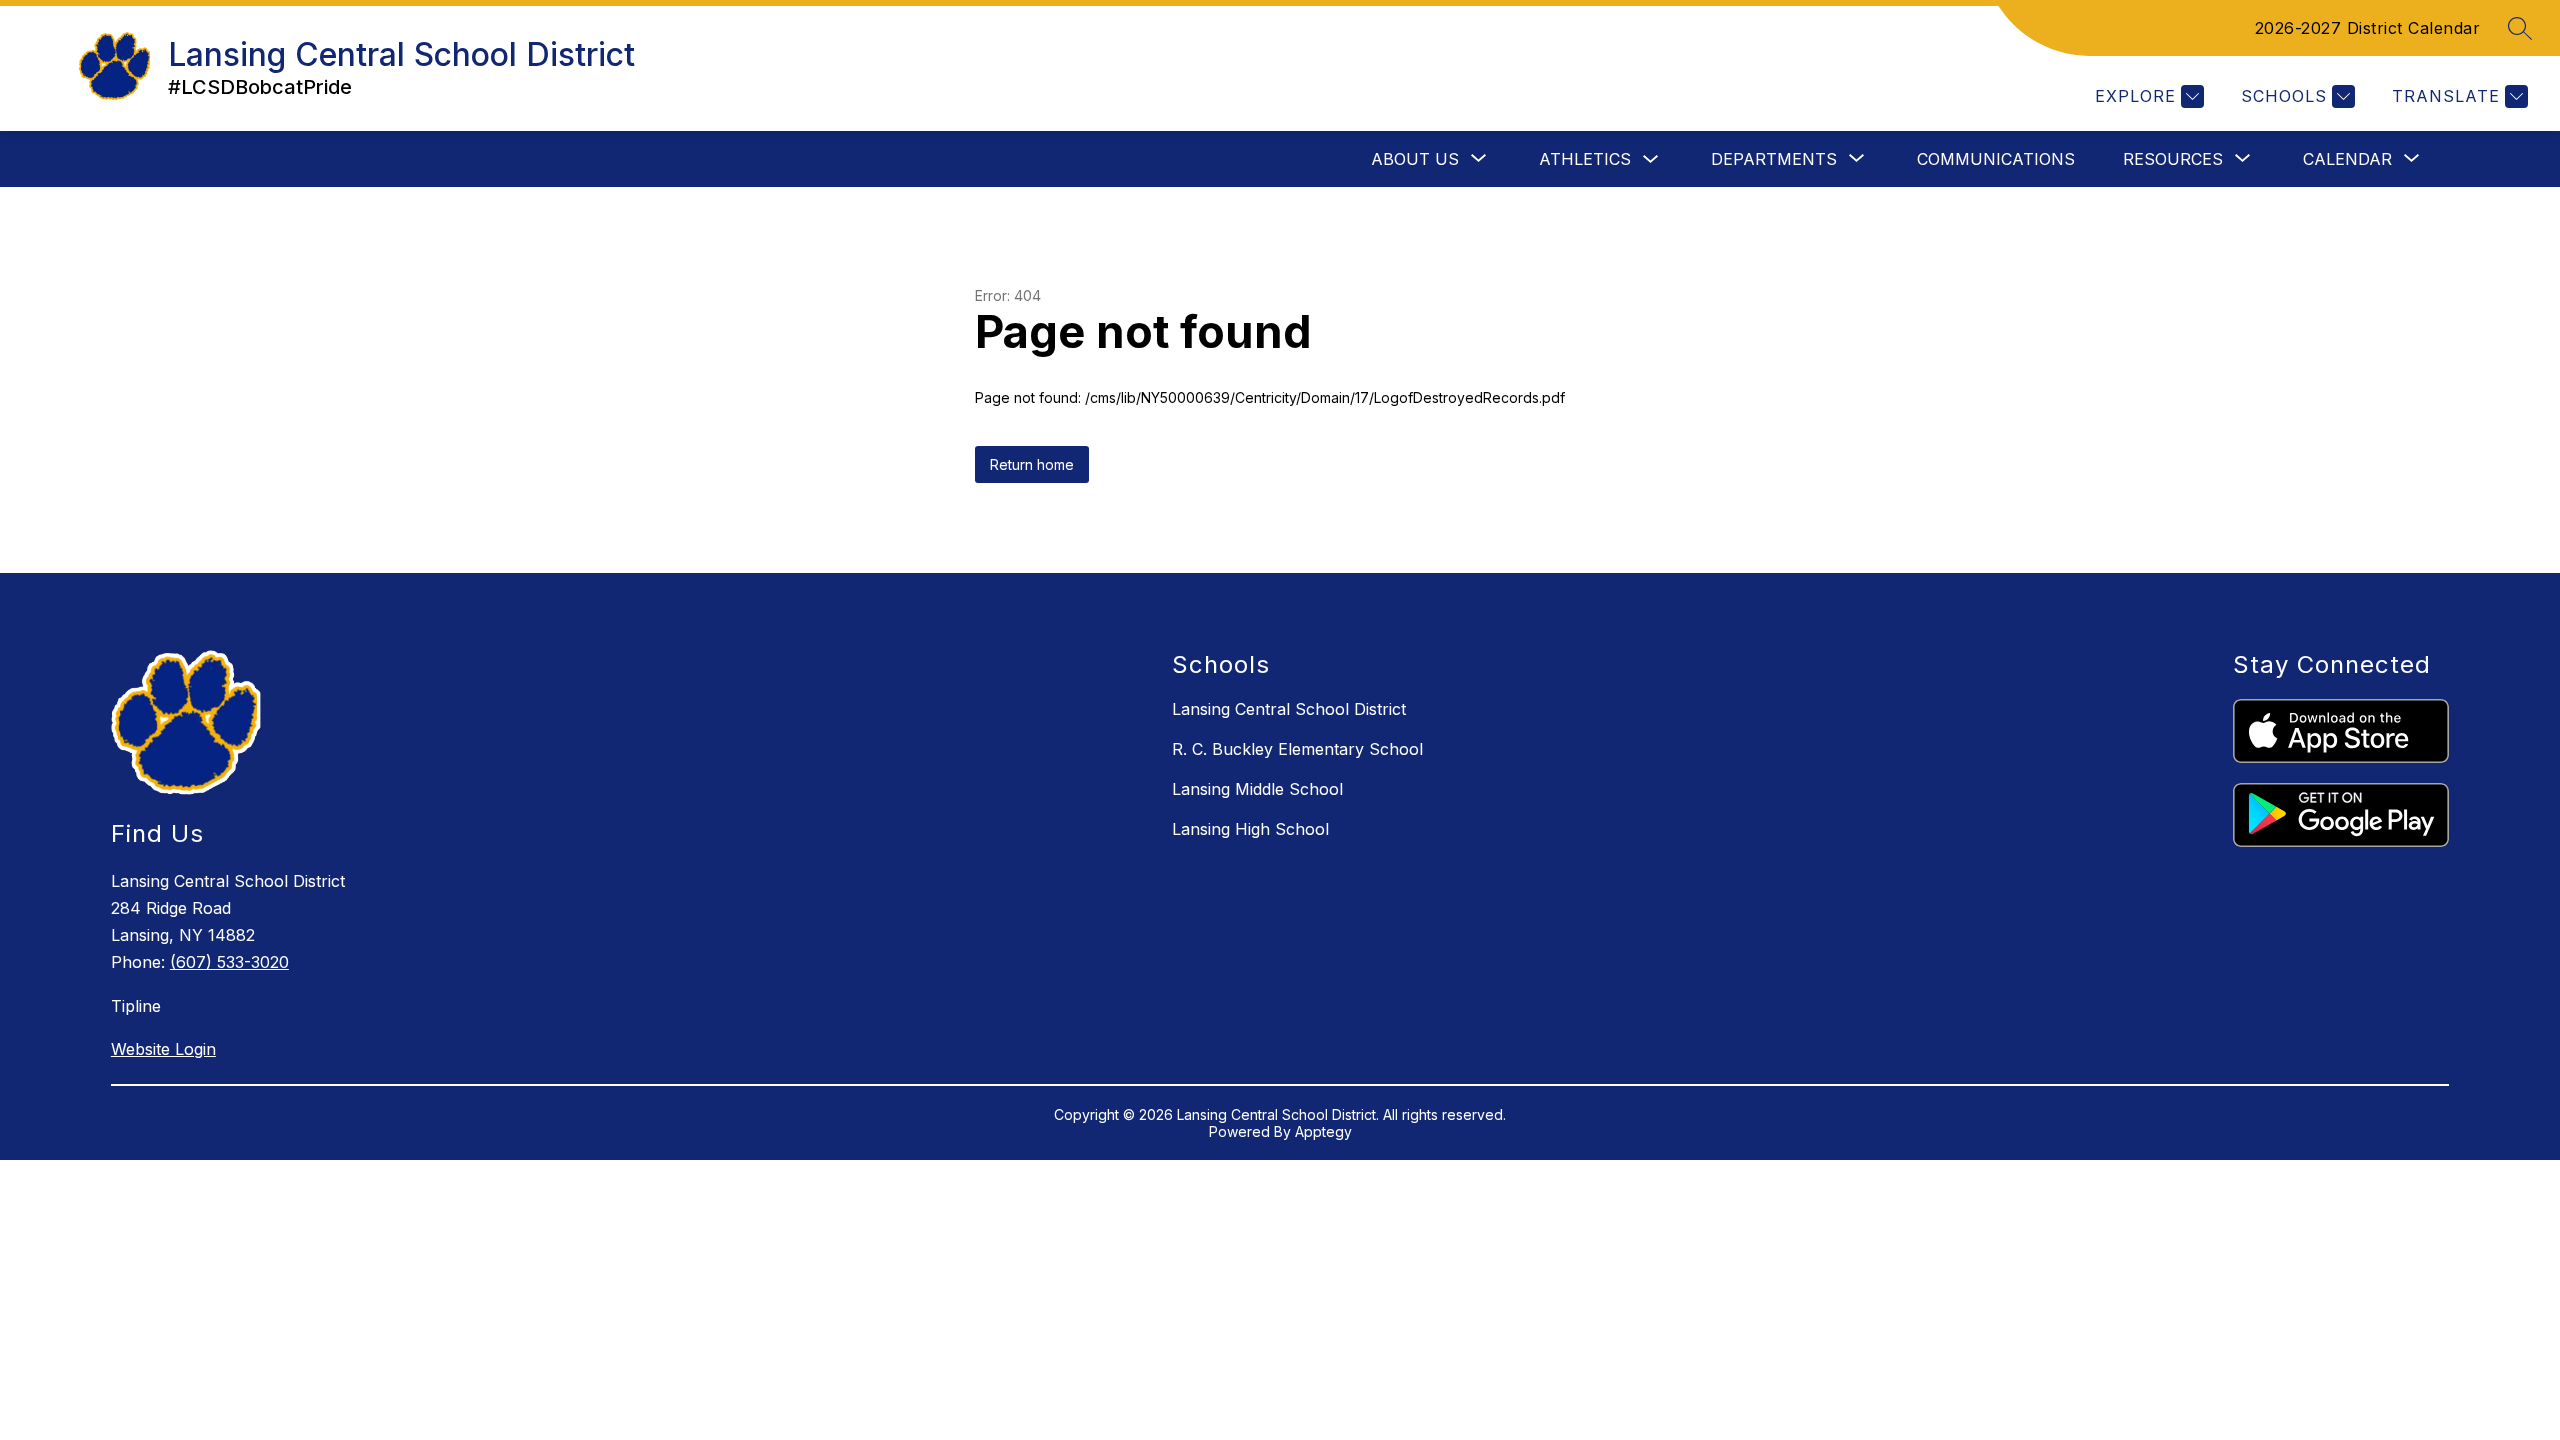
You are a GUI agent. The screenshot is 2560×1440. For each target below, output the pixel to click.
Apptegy (1323, 1131)
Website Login (163, 1049)
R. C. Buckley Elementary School (1297, 749)
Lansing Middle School (1257, 789)
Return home (1032, 464)
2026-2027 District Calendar (2368, 28)
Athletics (1585, 159)
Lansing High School (1250, 829)
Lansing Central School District (1289, 709)
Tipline (136, 1006)
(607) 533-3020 (229, 962)
